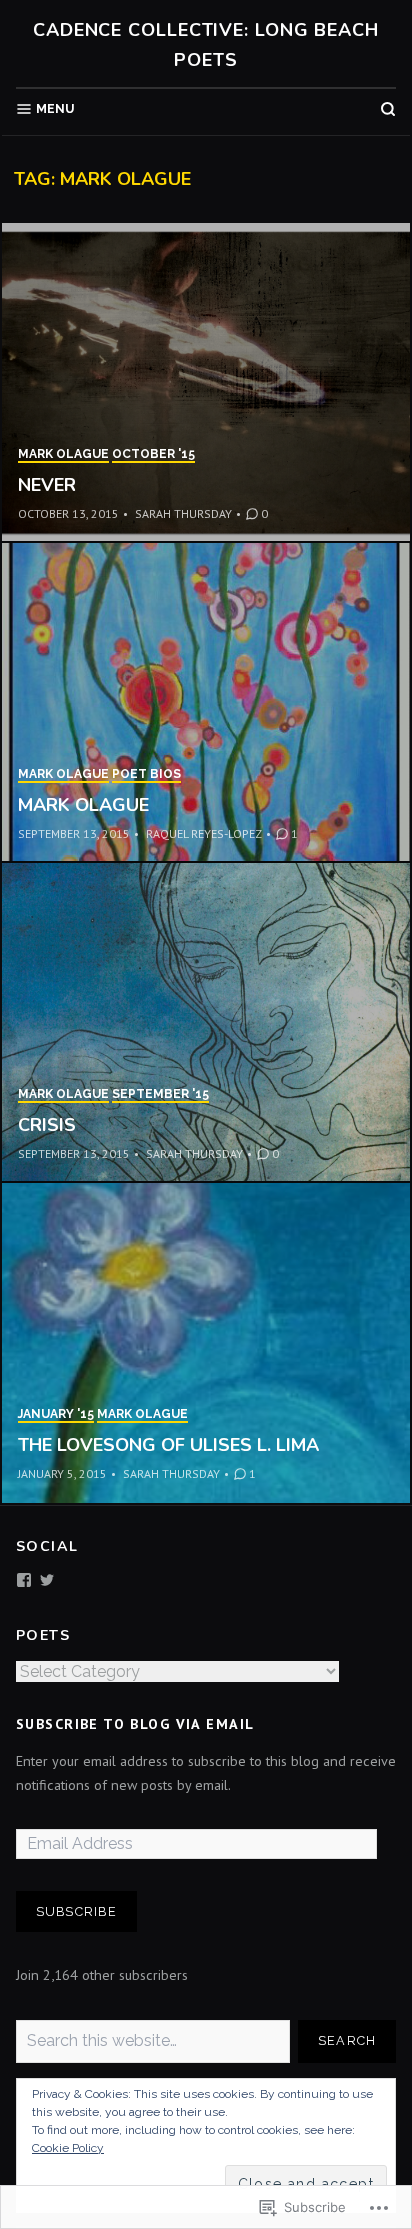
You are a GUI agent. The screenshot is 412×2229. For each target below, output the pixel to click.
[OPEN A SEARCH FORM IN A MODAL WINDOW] (388, 109)
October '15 (153, 454)
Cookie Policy (68, 2148)
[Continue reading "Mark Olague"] (206, 703)
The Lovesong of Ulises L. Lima (168, 1445)
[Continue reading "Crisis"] (206, 1023)
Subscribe (76, 1911)
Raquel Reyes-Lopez (204, 833)
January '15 (56, 1414)
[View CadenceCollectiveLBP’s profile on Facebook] (24, 1580)
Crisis (47, 1125)
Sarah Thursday (183, 513)
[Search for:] (153, 2041)
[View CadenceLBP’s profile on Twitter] (47, 1580)
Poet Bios (146, 774)
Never (47, 485)
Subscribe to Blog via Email (135, 1724)
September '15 (160, 1094)
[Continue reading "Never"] (206, 383)
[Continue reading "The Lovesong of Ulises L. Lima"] (206, 1343)
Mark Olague (63, 454)
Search (347, 2040)
